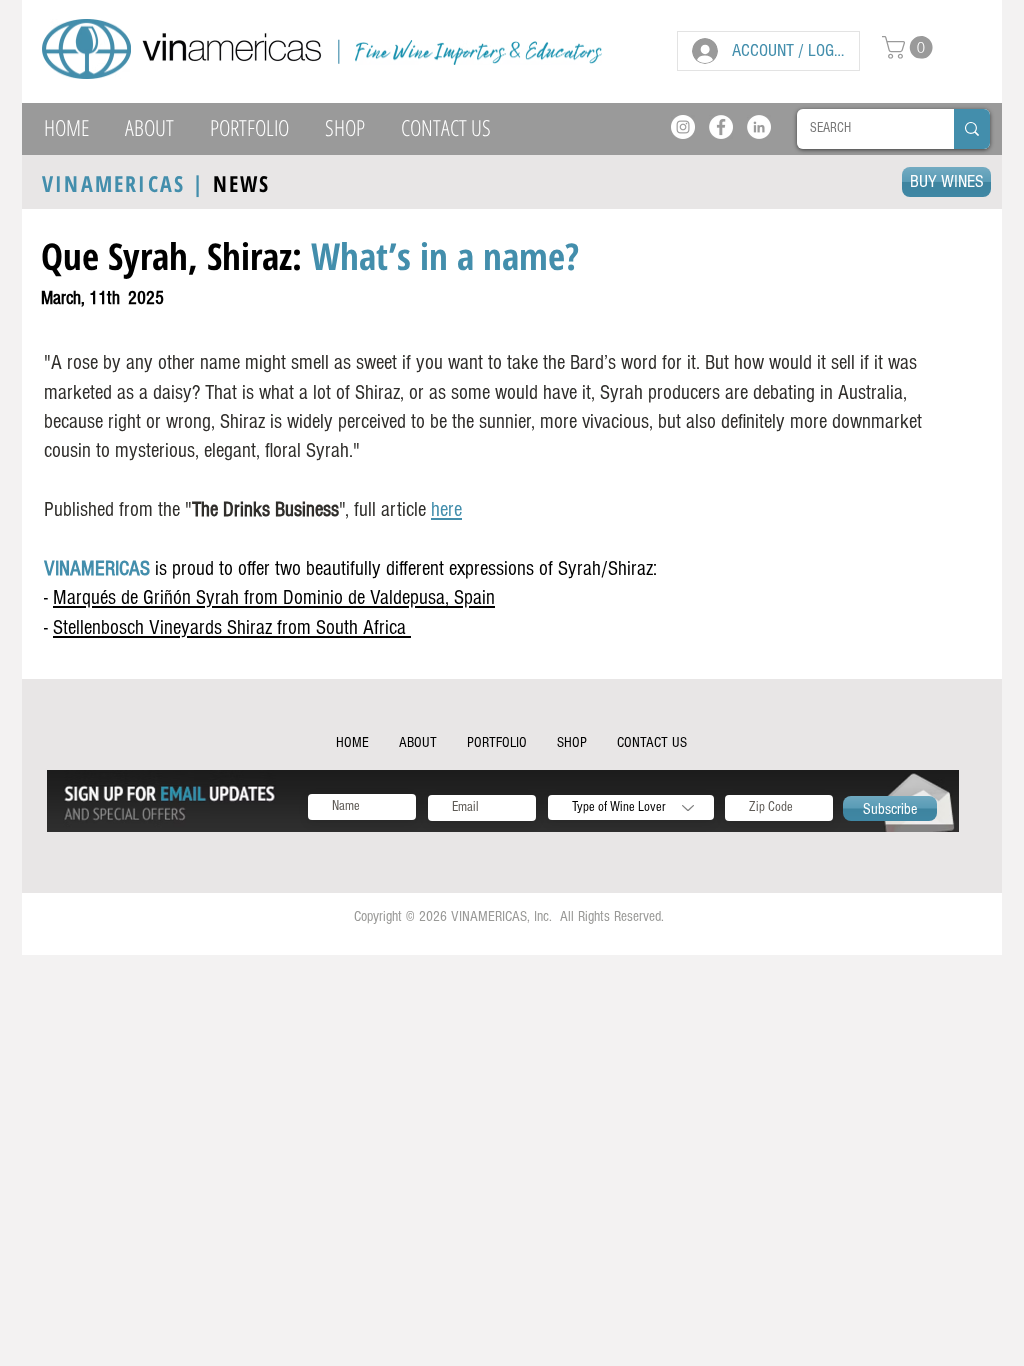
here (446, 509)
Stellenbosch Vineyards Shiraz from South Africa (232, 627)
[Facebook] (721, 127)
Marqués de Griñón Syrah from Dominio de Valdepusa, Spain (274, 597)
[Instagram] (683, 127)
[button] (910, 47)
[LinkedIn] (759, 127)
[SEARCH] (972, 129)
